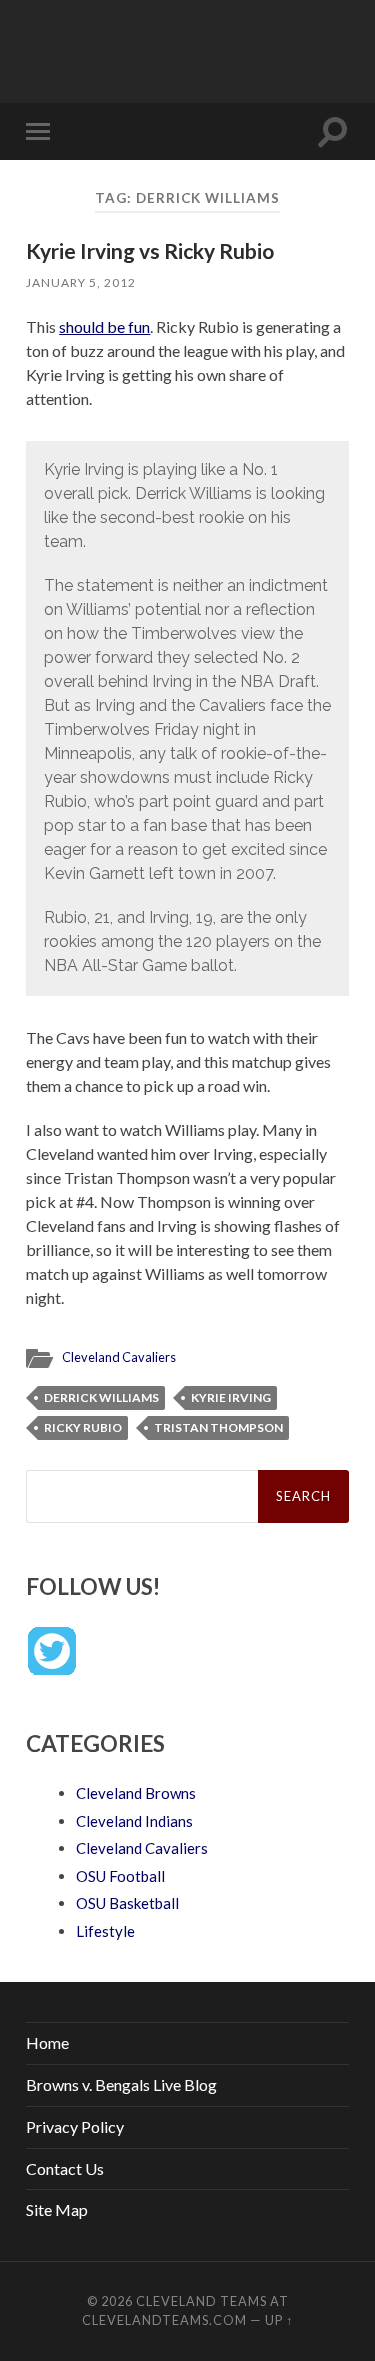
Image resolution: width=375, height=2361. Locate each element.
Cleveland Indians (134, 1821)
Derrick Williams (101, 1397)
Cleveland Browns (136, 1793)
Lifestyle (105, 1931)
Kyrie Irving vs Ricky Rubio (150, 250)
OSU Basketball (127, 1903)
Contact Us (65, 2168)
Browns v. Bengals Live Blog (121, 2084)
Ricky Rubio (83, 1427)
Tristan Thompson (218, 1427)
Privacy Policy (75, 2126)
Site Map (57, 2209)
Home (47, 2042)
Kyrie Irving (231, 1397)
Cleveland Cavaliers (119, 1357)
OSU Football (120, 1876)
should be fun (104, 326)
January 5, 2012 (81, 282)
